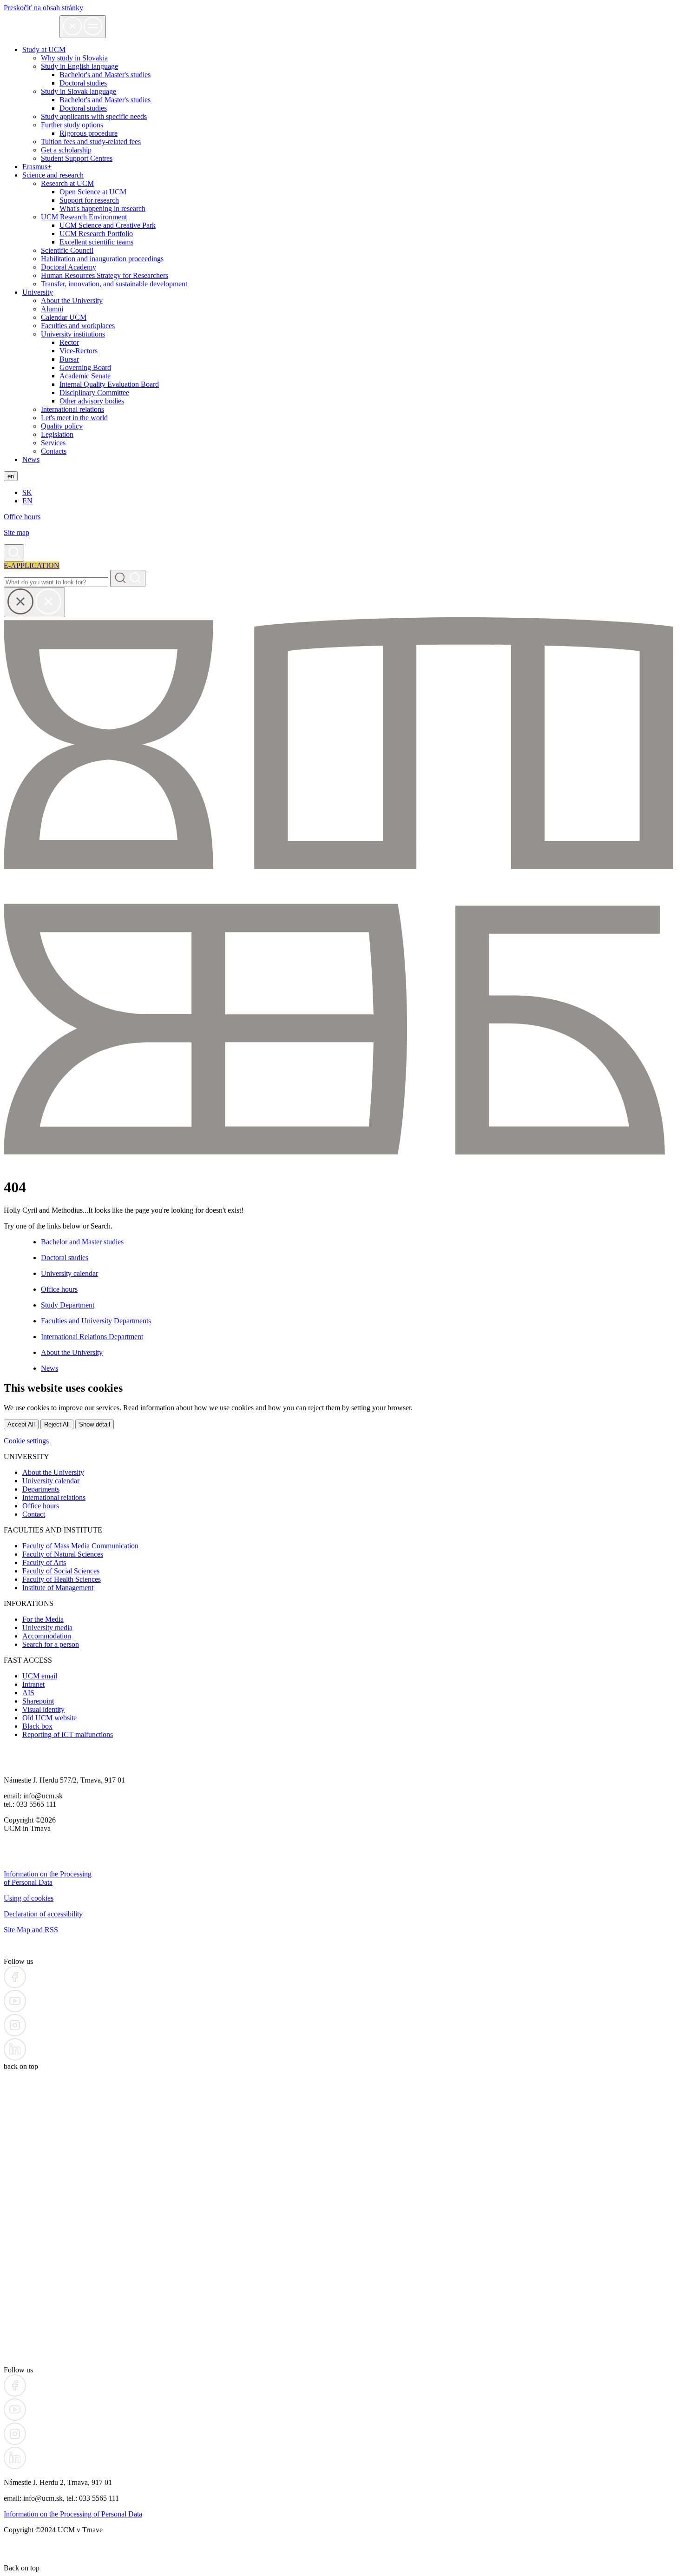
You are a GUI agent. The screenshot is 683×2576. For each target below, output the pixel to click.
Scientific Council (67, 250)
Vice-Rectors (79, 351)
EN (27, 501)
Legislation (57, 434)
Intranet (33, 1684)
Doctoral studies (83, 108)
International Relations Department (92, 1337)
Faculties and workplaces (78, 326)
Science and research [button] (53, 175)
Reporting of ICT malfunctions (68, 1734)
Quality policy (62, 426)
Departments (41, 1489)
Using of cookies (29, 1898)
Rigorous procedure (89, 133)
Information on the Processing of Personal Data (48, 1878)
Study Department (68, 1305)
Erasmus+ (37, 167)
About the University (72, 301)
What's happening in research (102, 208)
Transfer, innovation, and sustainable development (114, 284)
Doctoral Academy (69, 267)
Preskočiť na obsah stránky (43, 8)
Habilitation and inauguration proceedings (102, 259)
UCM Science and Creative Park (108, 225)
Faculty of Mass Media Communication (80, 1546)
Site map (16, 532)
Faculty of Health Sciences (62, 1579)
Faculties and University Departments (96, 1321)
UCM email (40, 1676)
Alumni (52, 309)
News (31, 459)
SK (27, 492)
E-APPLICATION (32, 565)
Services (53, 443)
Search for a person (51, 1644)
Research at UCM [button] (67, 183)
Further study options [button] (72, 125)
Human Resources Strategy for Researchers (105, 275)
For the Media (43, 1619)
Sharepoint (38, 1701)
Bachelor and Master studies (82, 1242)
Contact (34, 1514)
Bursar (69, 359)
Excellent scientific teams (96, 242)
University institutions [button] (73, 334)
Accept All (21, 1424)
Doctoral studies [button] (83, 83)
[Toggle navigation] (83, 27)
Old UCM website (49, 1718)
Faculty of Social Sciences (61, 1571)
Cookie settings (26, 1441)
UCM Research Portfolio (96, 234)
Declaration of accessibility (43, 1914)
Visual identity (43, 1709)
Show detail (95, 1424)
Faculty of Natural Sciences (63, 1554)
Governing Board (85, 367)
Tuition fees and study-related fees (91, 142)
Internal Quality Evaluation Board (109, 384)
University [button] (38, 292)
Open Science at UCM (93, 192)
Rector (69, 342)
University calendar (69, 1273)
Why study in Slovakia (74, 58)
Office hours (22, 517)
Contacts (54, 451)
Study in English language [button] (79, 66)
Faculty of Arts (44, 1562)
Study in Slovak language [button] (79, 91)
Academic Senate (85, 376)
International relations (72, 409)
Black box (37, 1726)
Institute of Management (58, 1588)
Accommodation (47, 1636)
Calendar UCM (64, 317)
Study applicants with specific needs (94, 116)
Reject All (57, 1424)
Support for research (89, 200)
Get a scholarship (66, 150)
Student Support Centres (77, 158)
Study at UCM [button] (44, 50)
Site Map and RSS (31, 1930)
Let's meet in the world (74, 418)
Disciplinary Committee (94, 393)
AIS (28, 1693)
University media (47, 1628)
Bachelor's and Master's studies (105, 100)
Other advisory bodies (92, 401)
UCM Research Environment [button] (84, 217)
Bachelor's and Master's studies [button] (105, 75)
